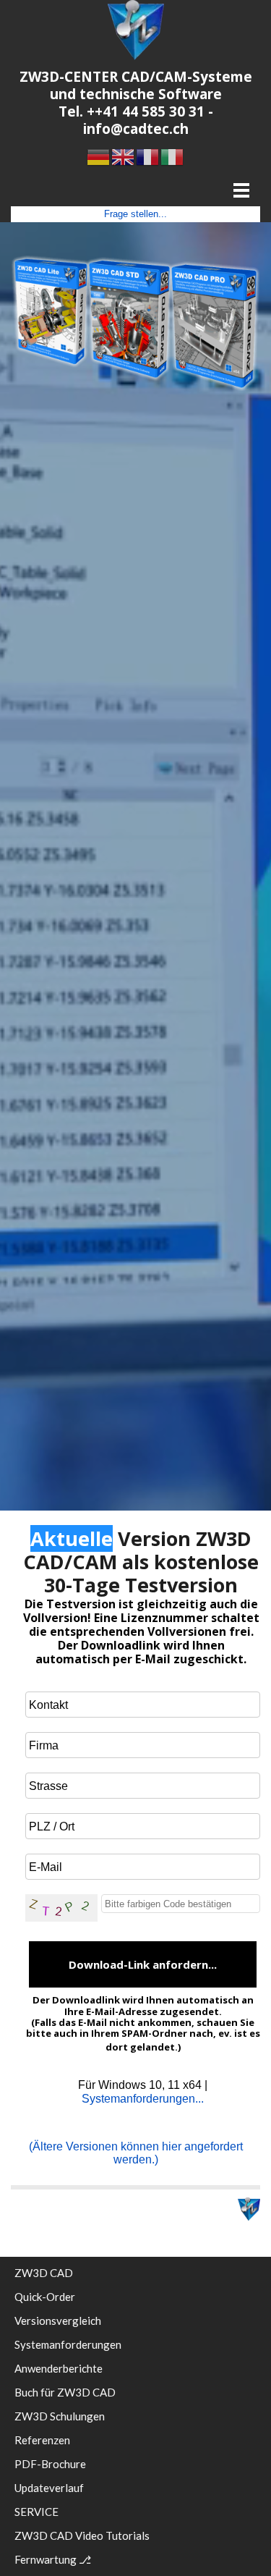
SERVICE (36, 2512)
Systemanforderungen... (143, 2099)
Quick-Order (45, 2297)
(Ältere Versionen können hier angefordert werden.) (136, 2153)
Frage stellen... (135, 214)
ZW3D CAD (44, 2273)
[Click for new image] (61, 1908)
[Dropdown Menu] (241, 190)
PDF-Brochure (50, 2464)
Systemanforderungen (68, 2344)
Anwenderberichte (59, 2368)
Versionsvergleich (58, 2320)
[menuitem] (135, 2277)
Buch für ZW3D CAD (65, 2392)
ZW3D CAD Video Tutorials (82, 2535)
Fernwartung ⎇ (53, 2559)
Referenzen (42, 2440)
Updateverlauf (49, 2488)
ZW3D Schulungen (60, 2416)
